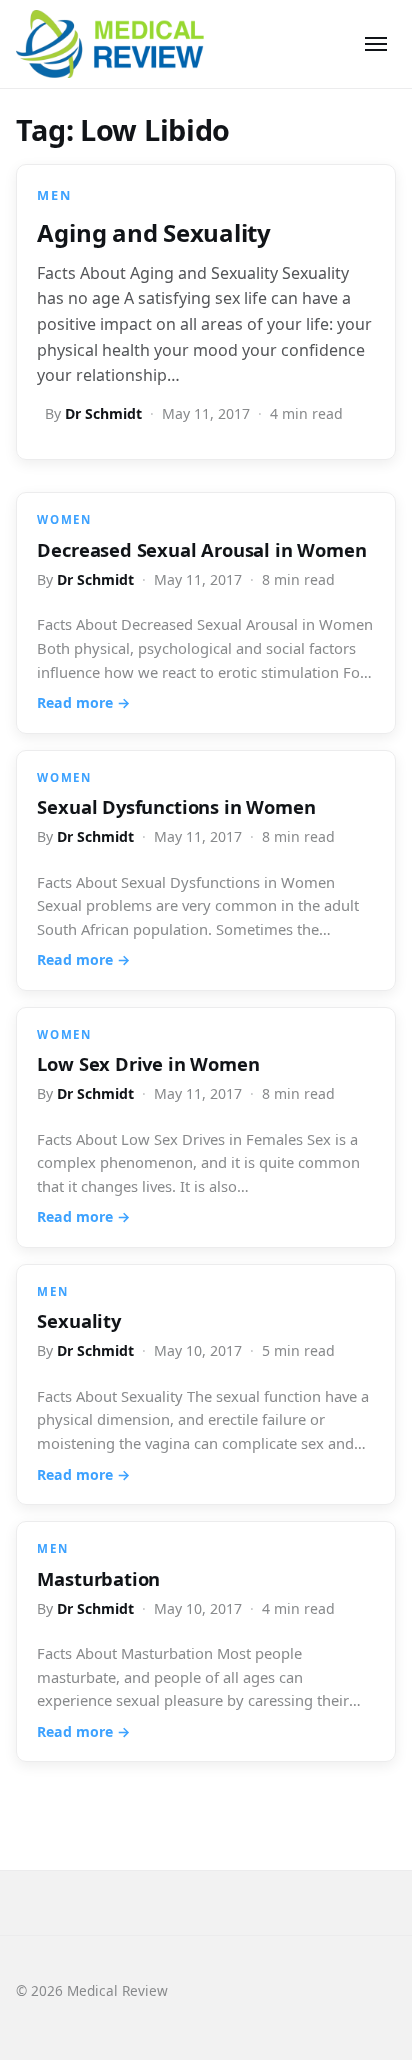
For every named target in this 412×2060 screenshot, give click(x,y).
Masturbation (98, 1578)
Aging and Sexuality (153, 232)
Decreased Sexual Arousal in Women (201, 549)
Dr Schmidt (103, 413)
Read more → (83, 702)
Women (64, 519)
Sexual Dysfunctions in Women (176, 806)
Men (54, 195)
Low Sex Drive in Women (148, 1063)
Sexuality (78, 1320)
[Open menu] (376, 44)
